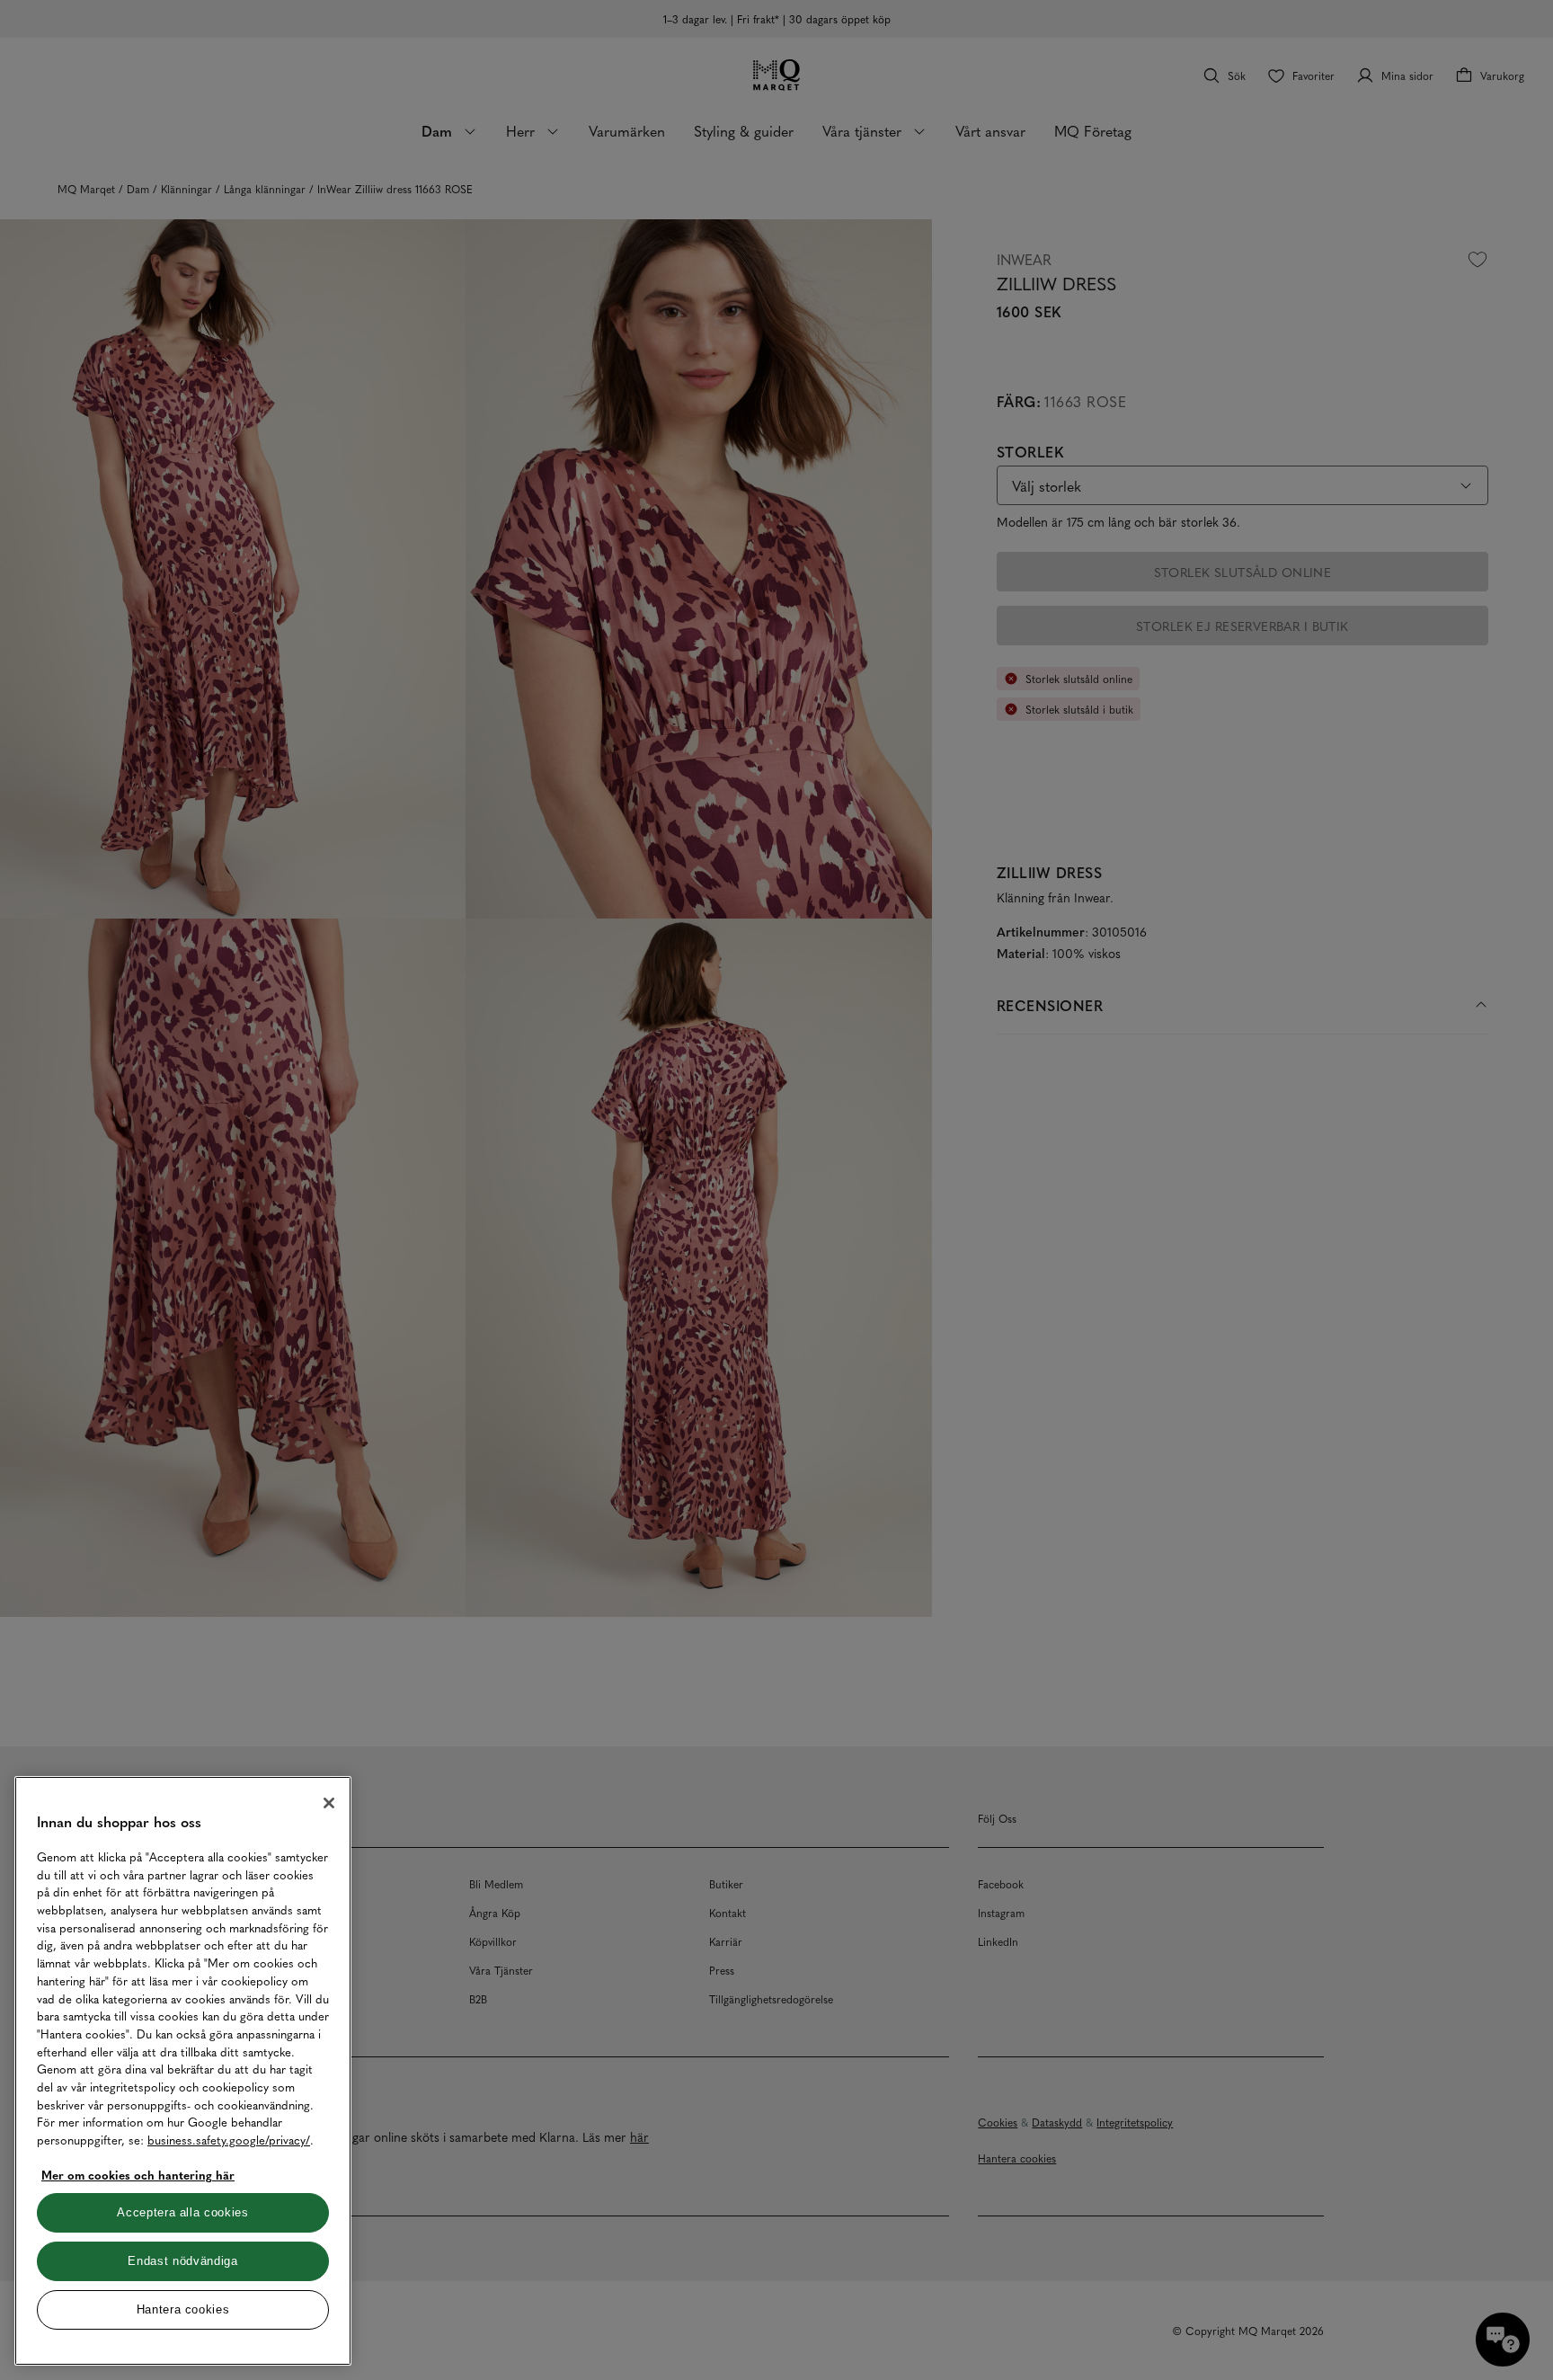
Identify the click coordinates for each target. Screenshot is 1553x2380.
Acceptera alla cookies (182, 2212)
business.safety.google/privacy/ (229, 2140)
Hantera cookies (183, 2309)
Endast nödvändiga (182, 2261)
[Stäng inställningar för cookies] (329, 1803)
